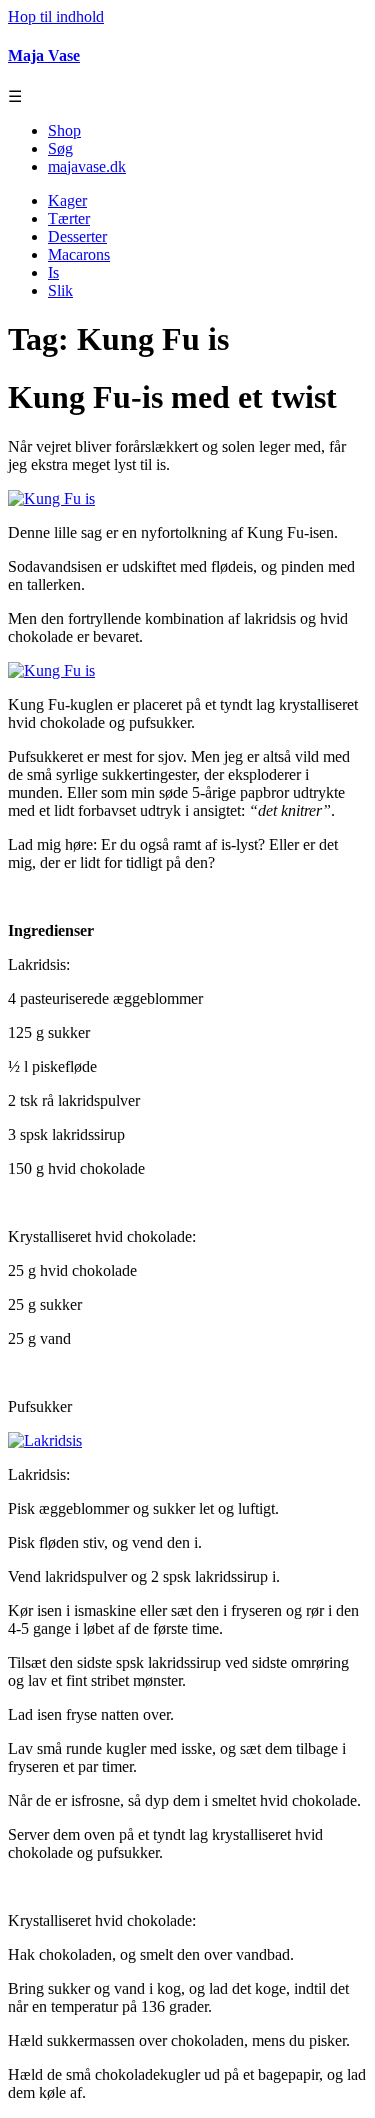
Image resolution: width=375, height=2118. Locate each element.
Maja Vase (44, 55)
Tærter (69, 218)
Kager (67, 200)
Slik (60, 290)
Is (53, 272)
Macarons (79, 254)
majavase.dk (87, 166)
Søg (60, 148)
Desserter (77, 236)
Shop (64, 130)
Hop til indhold (56, 16)
